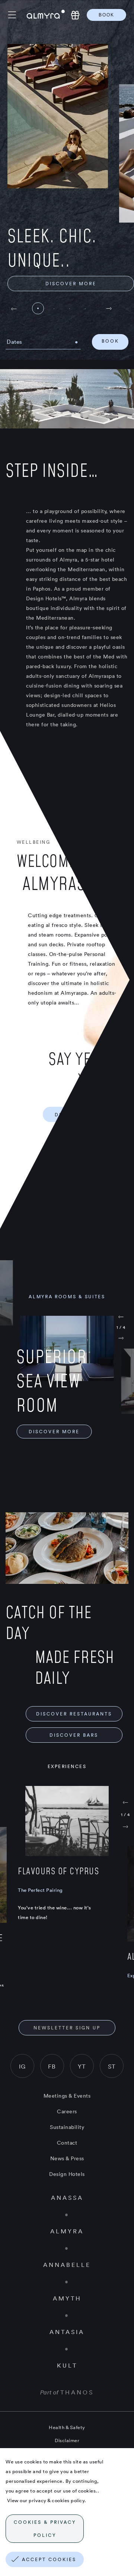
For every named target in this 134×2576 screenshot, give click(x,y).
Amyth (67, 2298)
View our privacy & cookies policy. (46, 2500)
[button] (109, 310)
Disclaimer (67, 2440)
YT (82, 2066)
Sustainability (67, 2127)
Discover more (71, 284)
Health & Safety (67, 2427)
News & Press (67, 2158)
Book (106, 15)
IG (22, 2066)
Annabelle (67, 2265)
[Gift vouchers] (75, 15)
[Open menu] (17, 15)
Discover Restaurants (74, 1714)
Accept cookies (49, 2559)
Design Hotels (67, 2174)
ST (112, 2066)
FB (52, 2066)
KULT (67, 2365)
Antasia (67, 2332)
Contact (67, 2143)
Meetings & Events (67, 2096)
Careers (67, 2111)
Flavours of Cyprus (58, 1871)
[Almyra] (46, 15)
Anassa (67, 2198)
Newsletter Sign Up (67, 2028)
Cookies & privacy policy (45, 2529)
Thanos (77, 2392)
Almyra (67, 2231)
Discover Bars (74, 1735)
